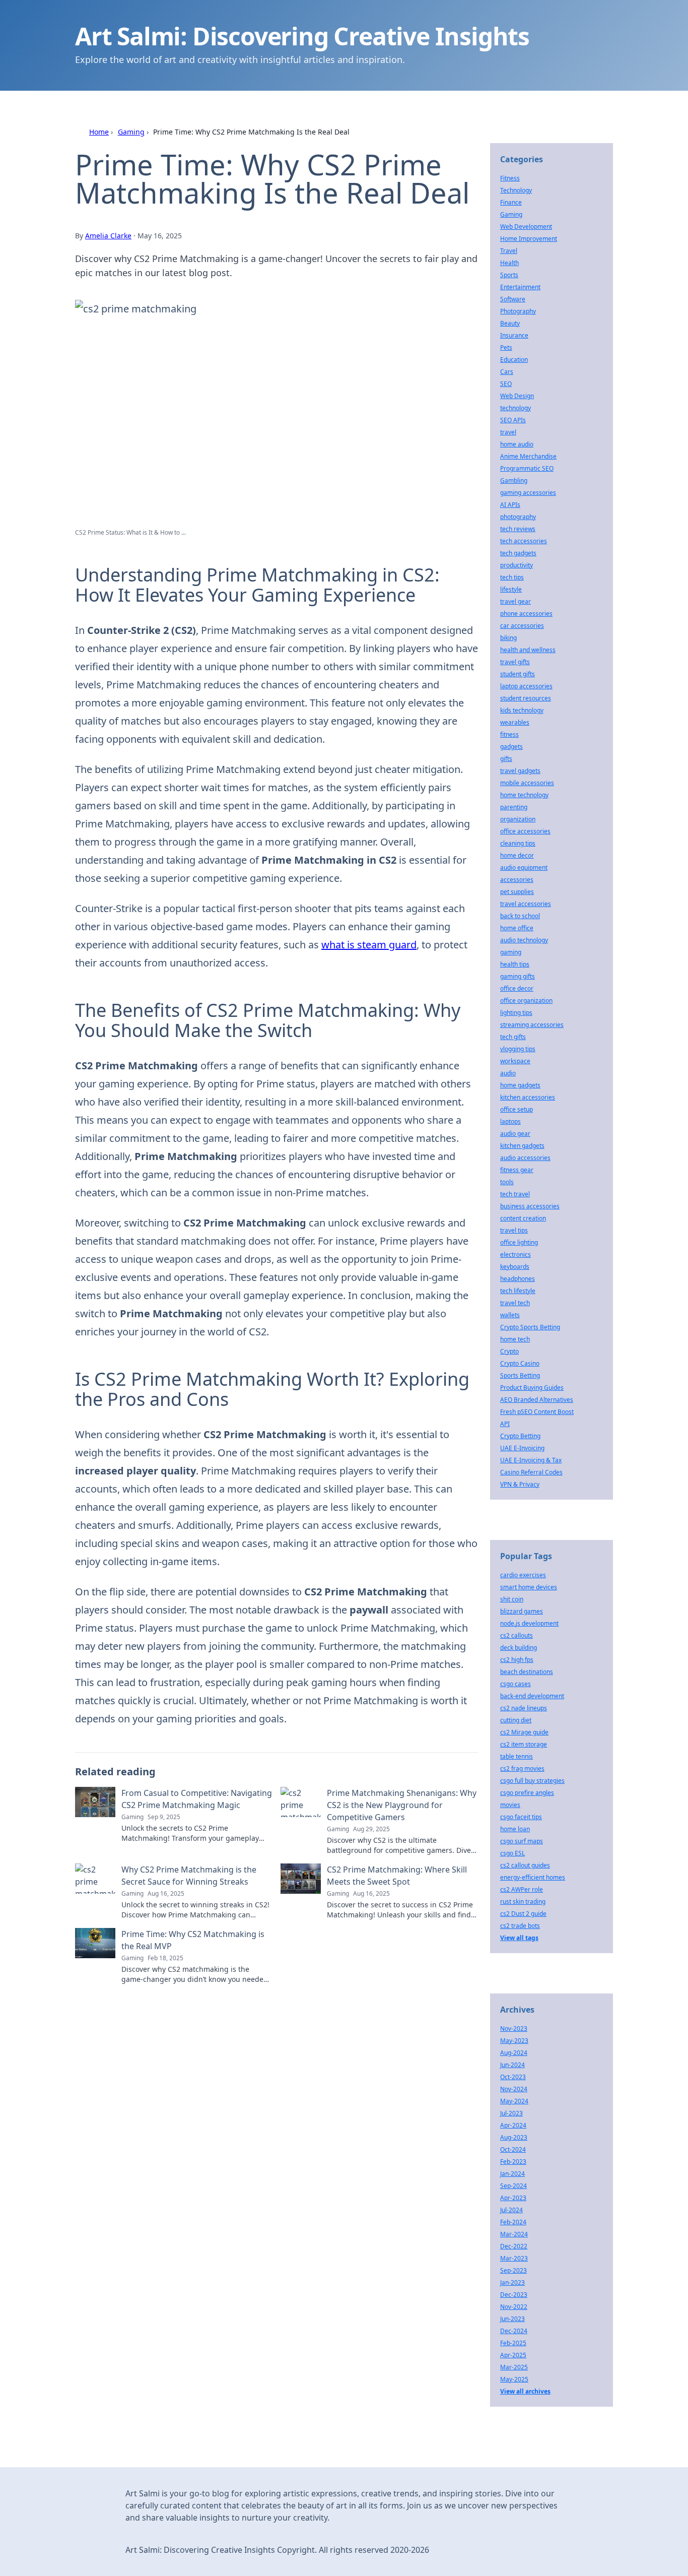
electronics (515, 1254)
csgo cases (515, 1684)
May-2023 (514, 2041)
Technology (516, 190)
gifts (506, 759)
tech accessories (524, 541)
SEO (506, 384)
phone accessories (526, 614)
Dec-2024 (514, 2331)
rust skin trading (523, 1902)
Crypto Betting (520, 1436)
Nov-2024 (514, 2089)
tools (507, 1182)
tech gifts (513, 1037)
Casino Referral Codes (531, 1472)
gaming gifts (518, 976)
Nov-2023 (514, 2028)
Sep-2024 (513, 2186)
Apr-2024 (513, 2125)
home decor (517, 855)
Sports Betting (520, 1375)
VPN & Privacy (520, 1484)
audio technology (524, 940)
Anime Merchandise (528, 456)
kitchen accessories (528, 1097)
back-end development (532, 1696)
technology (515, 408)
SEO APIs (513, 420)
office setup (517, 1109)
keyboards (515, 1267)
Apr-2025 (513, 2355)
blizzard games (522, 1611)
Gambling (514, 480)
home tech (515, 1339)
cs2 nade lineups (524, 1708)
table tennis (517, 1756)
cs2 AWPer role (522, 1889)
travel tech (515, 1303)
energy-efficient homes (533, 1877)
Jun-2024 (512, 2065)
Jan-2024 (512, 2174)
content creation (523, 1218)
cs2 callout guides (525, 1865)
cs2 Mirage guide (524, 1732)
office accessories (525, 831)
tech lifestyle (518, 1291)
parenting (514, 807)
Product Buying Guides (532, 1388)
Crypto (509, 1351)
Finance (511, 202)
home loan (515, 1829)
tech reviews (518, 529)
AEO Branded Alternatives (537, 1400)
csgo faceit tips (521, 1817)
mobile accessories (527, 783)
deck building (519, 1648)
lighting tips (516, 1013)
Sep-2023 (513, 2270)
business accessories (530, 1206)
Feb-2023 (513, 2162)
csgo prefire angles (527, 1793)
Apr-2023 (513, 2198)
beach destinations (527, 1672)
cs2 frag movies (522, 1768)
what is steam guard (369, 945)
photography (518, 517)
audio (508, 1073)
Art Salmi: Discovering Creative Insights (302, 36)
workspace (515, 1061)
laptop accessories (526, 686)
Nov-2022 (514, 2307)
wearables (515, 722)
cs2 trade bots (520, 1926)
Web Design (517, 396)
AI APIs (510, 505)
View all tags (519, 1938)
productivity (517, 565)
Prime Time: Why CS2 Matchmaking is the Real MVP (193, 1940)
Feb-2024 (513, 2222)
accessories (517, 880)
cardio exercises (523, 1575)
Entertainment (520, 287)
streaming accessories (532, 1025)
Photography (518, 311)
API (505, 1424)
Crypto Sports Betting (530, 1327)
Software (513, 299)
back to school (520, 916)
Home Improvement (529, 239)
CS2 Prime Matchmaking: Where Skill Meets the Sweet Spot (397, 1876)
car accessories (522, 626)
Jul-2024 (511, 2210)
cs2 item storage (524, 1744)
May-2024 (514, 2101)
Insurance (514, 335)
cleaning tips (518, 843)
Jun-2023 (512, 2319)
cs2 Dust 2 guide (523, 1914)
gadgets (511, 747)
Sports (509, 275)
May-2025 (514, 2379)
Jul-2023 (511, 2113)
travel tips (514, 1230)
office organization (526, 1001)
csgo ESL (512, 1853)
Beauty (510, 323)
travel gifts (515, 662)
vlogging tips (518, 1049)
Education (514, 360)
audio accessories (525, 1158)
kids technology (522, 710)
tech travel (515, 1194)
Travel (509, 251)
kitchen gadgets (522, 1146)
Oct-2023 (513, 2077)
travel (508, 432)
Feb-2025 (513, 2343)
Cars (507, 372)
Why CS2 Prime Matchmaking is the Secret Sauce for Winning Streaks (189, 1876)
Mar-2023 (514, 2258)
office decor (517, 988)
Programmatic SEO (527, 468)
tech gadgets (518, 553)
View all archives (525, 2391)
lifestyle (511, 589)
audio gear (515, 1134)
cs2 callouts (517, 1635)
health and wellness (528, 650)
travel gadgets (520, 771)
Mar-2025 (514, 2367)
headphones (518, 1279)
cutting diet (516, 1720)
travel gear (515, 601)
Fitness (510, 178)
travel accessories (526, 904)
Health (509, 263)
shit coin (512, 1599)
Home (99, 132)
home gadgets (520, 1085)
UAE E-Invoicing (522, 1448)
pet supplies (517, 892)
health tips (515, 964)
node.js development (529, 1623)
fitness (509, 734)
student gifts (518, 674)
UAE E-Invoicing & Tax (531, 1460)
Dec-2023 (514, 2295)
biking (508, 638)
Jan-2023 (512, 2282)
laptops (510, 1121)
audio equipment (524, 867)
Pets (506, 347)
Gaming (131, 132)
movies (510, 1805)
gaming (511, 952)
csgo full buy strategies (532, 1781)
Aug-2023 (514, 2137)
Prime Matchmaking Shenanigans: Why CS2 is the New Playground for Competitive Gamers (402, 1805)
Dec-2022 (514, 2246)
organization (518, 819)
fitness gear (517, 1170)
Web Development (526, 227)
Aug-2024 (514, 2053)
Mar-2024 (514, 2234)
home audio (517, 444)
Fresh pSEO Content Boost (537, 1412)
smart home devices (529, 1587)
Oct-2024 (513, 2149)
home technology (524, 795)
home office (517, 928)
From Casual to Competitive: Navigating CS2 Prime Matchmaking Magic (197, 1799)
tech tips (512, 577)
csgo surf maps (522, 1841)
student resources (526, 698)
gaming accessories (528, 493)
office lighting (519, 1242)
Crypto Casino (520, 1363)
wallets (510, 1315)
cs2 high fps (517, 1660)
